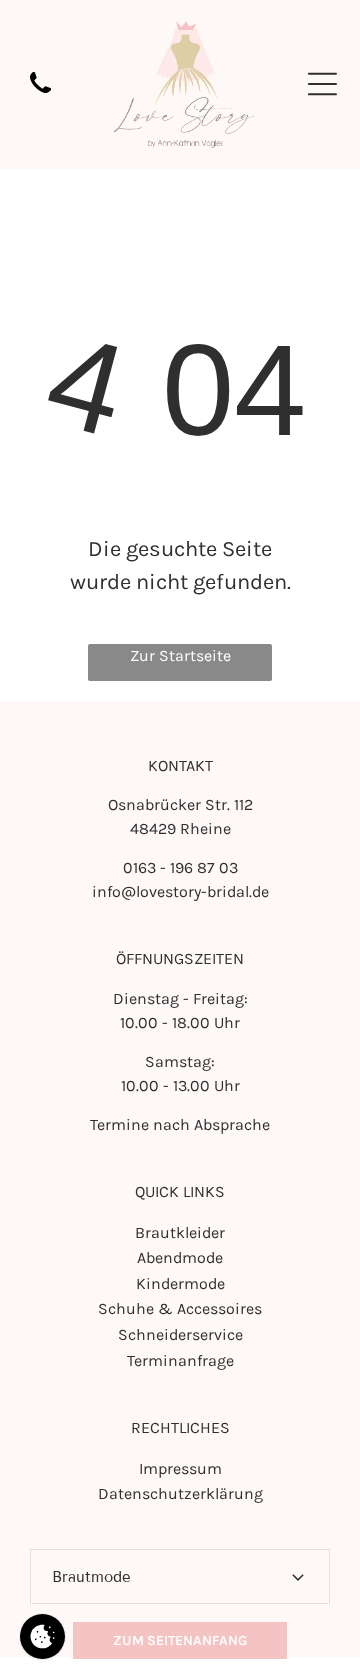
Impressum (180, 1468)
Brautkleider (180, 1232)
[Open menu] (322, 84)
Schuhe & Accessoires (180, 1308)
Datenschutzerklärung (180, 1493)
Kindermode (180, 1283)
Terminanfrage (180, 1360)
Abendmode (180, 1257)
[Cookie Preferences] (42, 1636)
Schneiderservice (180, 1334)
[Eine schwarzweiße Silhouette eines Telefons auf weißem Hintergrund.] (40, 94)
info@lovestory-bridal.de (180, 891)
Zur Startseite (180, 655)
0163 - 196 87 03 (180, 867)
